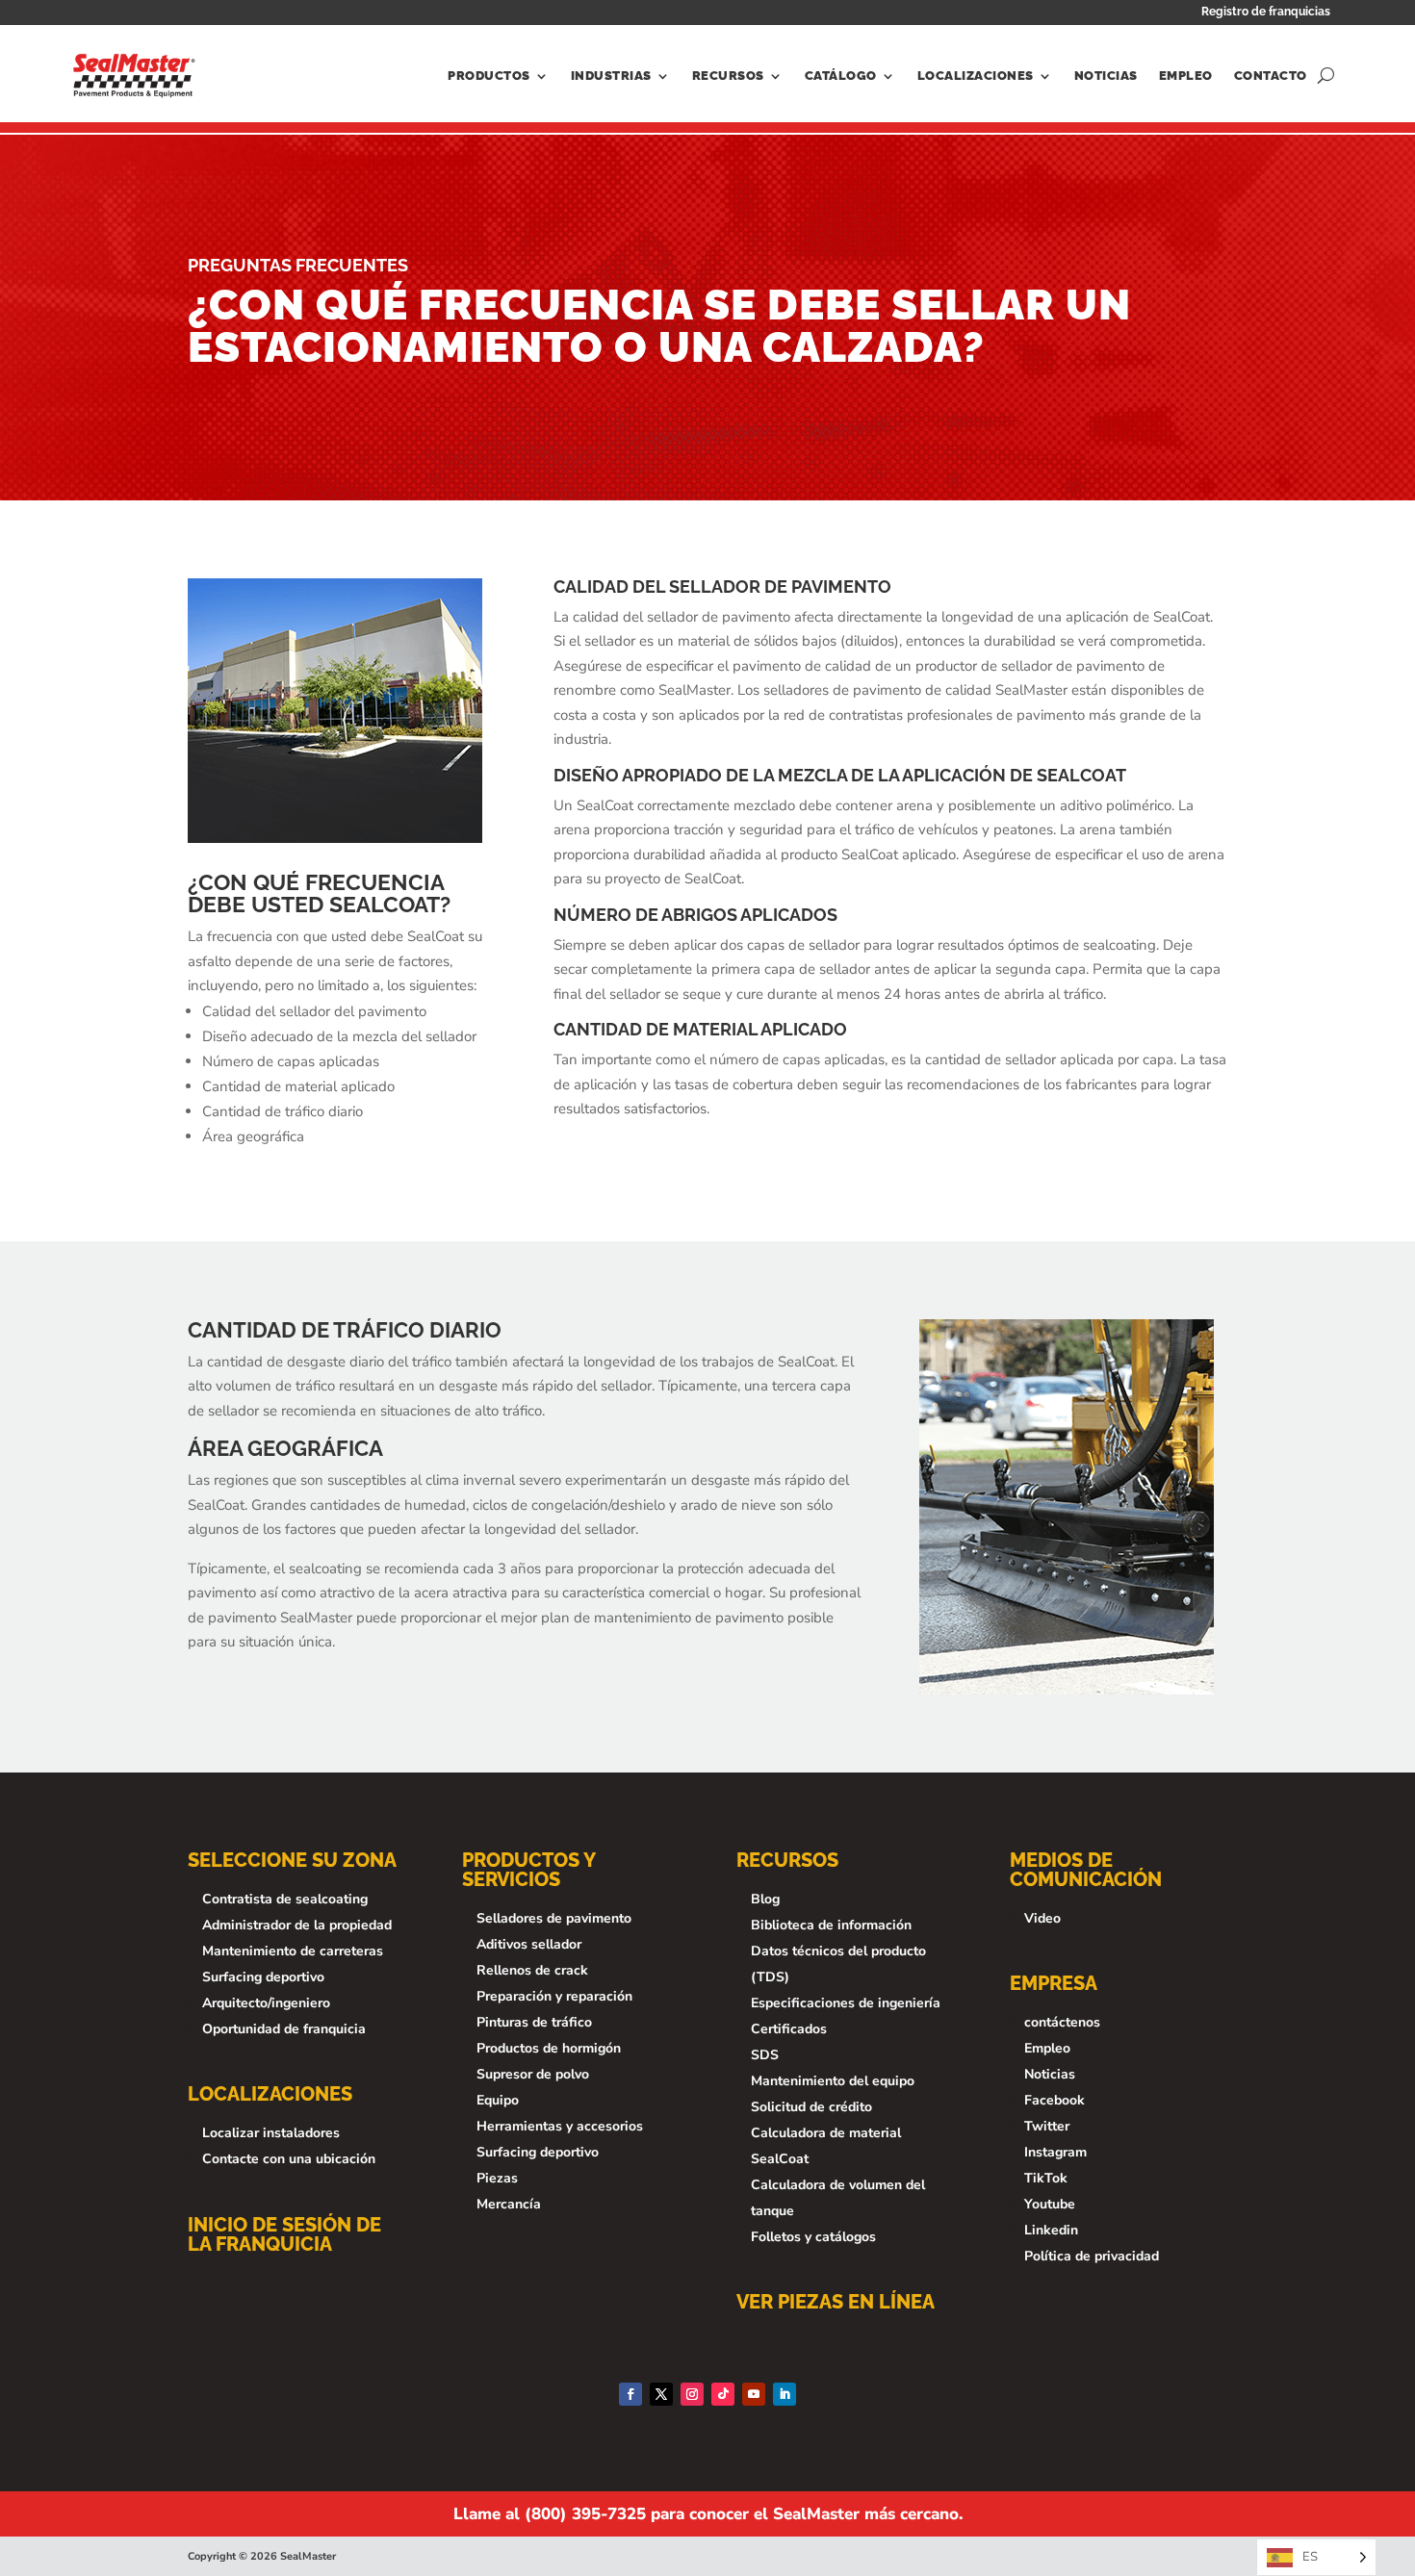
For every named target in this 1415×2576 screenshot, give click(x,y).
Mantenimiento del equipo (833, 2081)
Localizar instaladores (271, 2133)
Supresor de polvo (533, 2074)
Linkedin (1051, 2230)
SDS (765, 2055)
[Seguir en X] (661, 2394)
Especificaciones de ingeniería (846, 2003)
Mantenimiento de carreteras (293, 1951)
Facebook (1055, 2100)
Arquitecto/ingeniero (266, 2003)
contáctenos (1062, 2022)
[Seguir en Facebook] (630, 2394)
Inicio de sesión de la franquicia (284, 2234)
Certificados (789, 2029)
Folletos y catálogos (813, 2237)
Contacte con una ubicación (289, 2159)
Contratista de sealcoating (285, 1899)
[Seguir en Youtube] (754, 2394)
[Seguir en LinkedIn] (785, 2394)
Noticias (1106, 76)
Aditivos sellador (529, 1944)
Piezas (497, 2178)
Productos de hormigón (549, 2048)
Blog (765, 1899)
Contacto (1271, 76)
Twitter (1047, 2126)
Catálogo (841, 76)
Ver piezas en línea (836, 2302)
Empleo (1186, 76)
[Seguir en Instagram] (692, 2394)
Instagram (1055, 2152)
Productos (489, 76)
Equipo (498, 2100)
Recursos (728, 76)
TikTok (1046, 2178)
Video (1042, 1918)
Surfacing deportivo (263, 1977)
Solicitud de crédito (811, 2107)
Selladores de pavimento (554, 1918)
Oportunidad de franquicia (284, 2029)
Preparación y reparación (554, 1996)
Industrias (611, 76)
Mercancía (509, 2204)
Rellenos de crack (532, 1970)
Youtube (1050, 2204)
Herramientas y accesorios (560, 2126)
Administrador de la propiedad (297, 1925)
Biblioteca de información (831, 1925)
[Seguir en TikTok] (723, 2394)
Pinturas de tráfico (534, 2022)
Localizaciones (976, 76)
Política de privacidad (1092, 2256)
